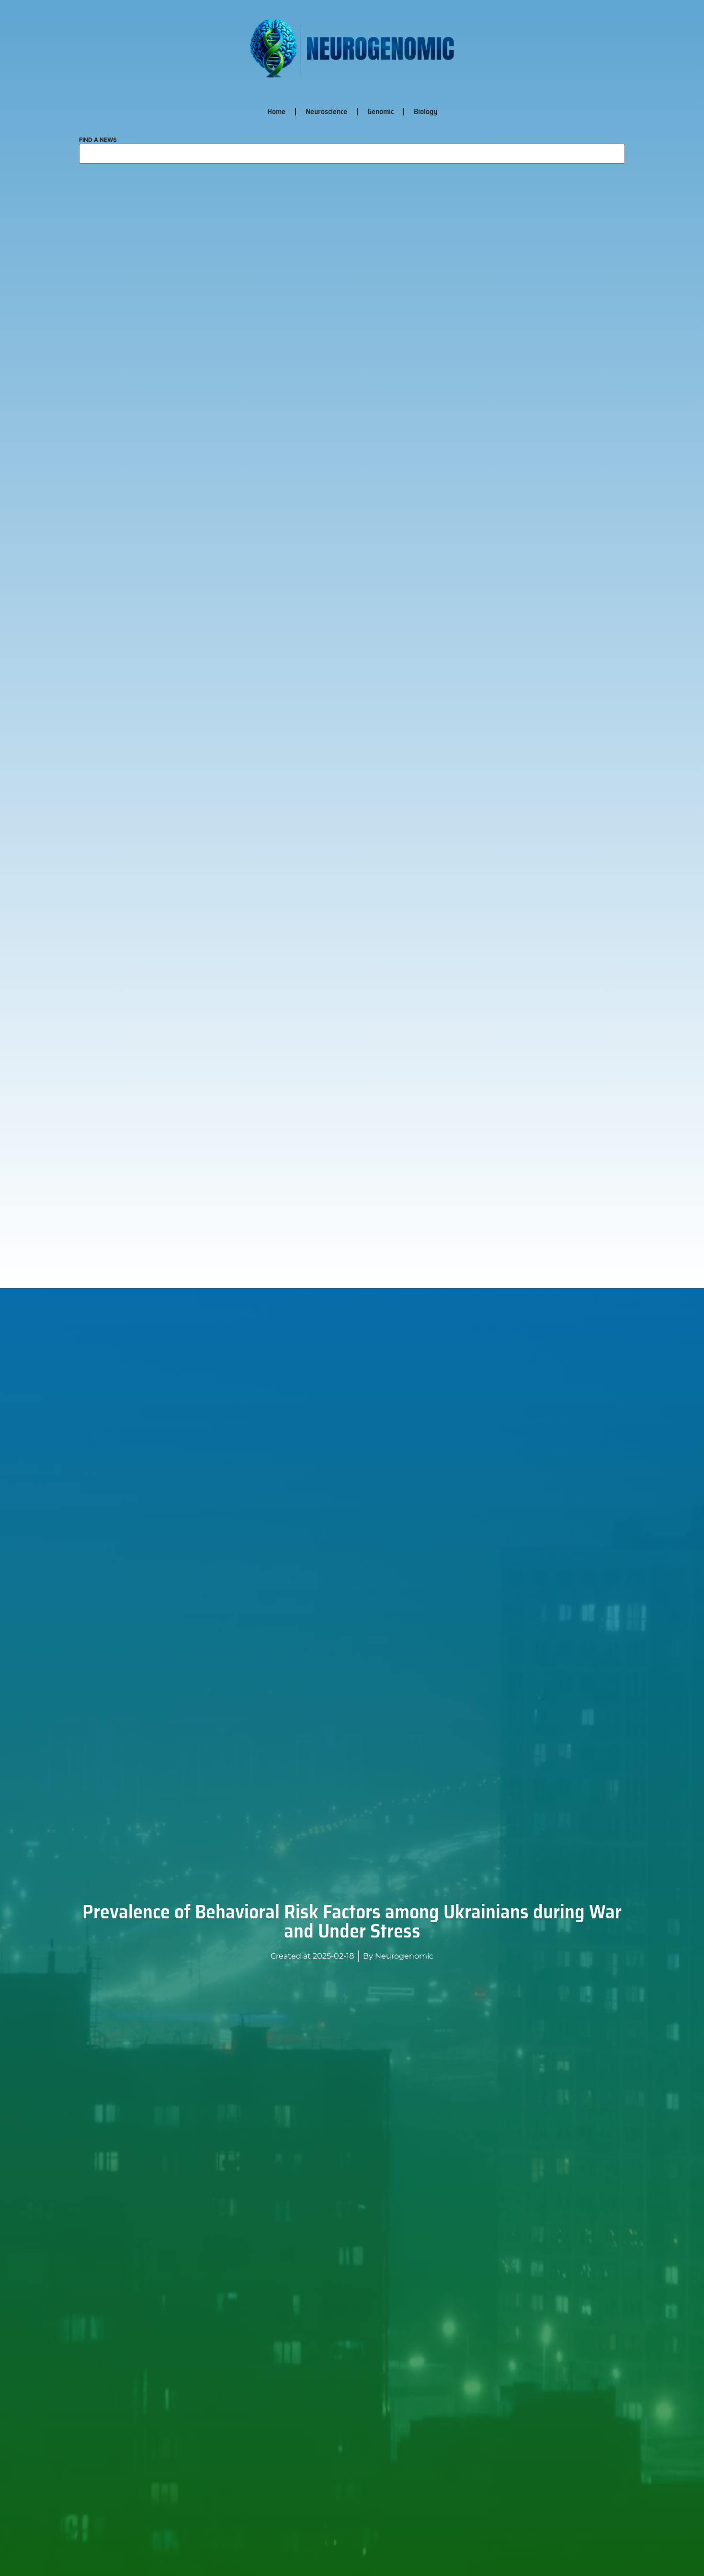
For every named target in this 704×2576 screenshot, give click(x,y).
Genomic (380, 111)
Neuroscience (326, 111)
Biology (426, 111)
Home (276, 111)
